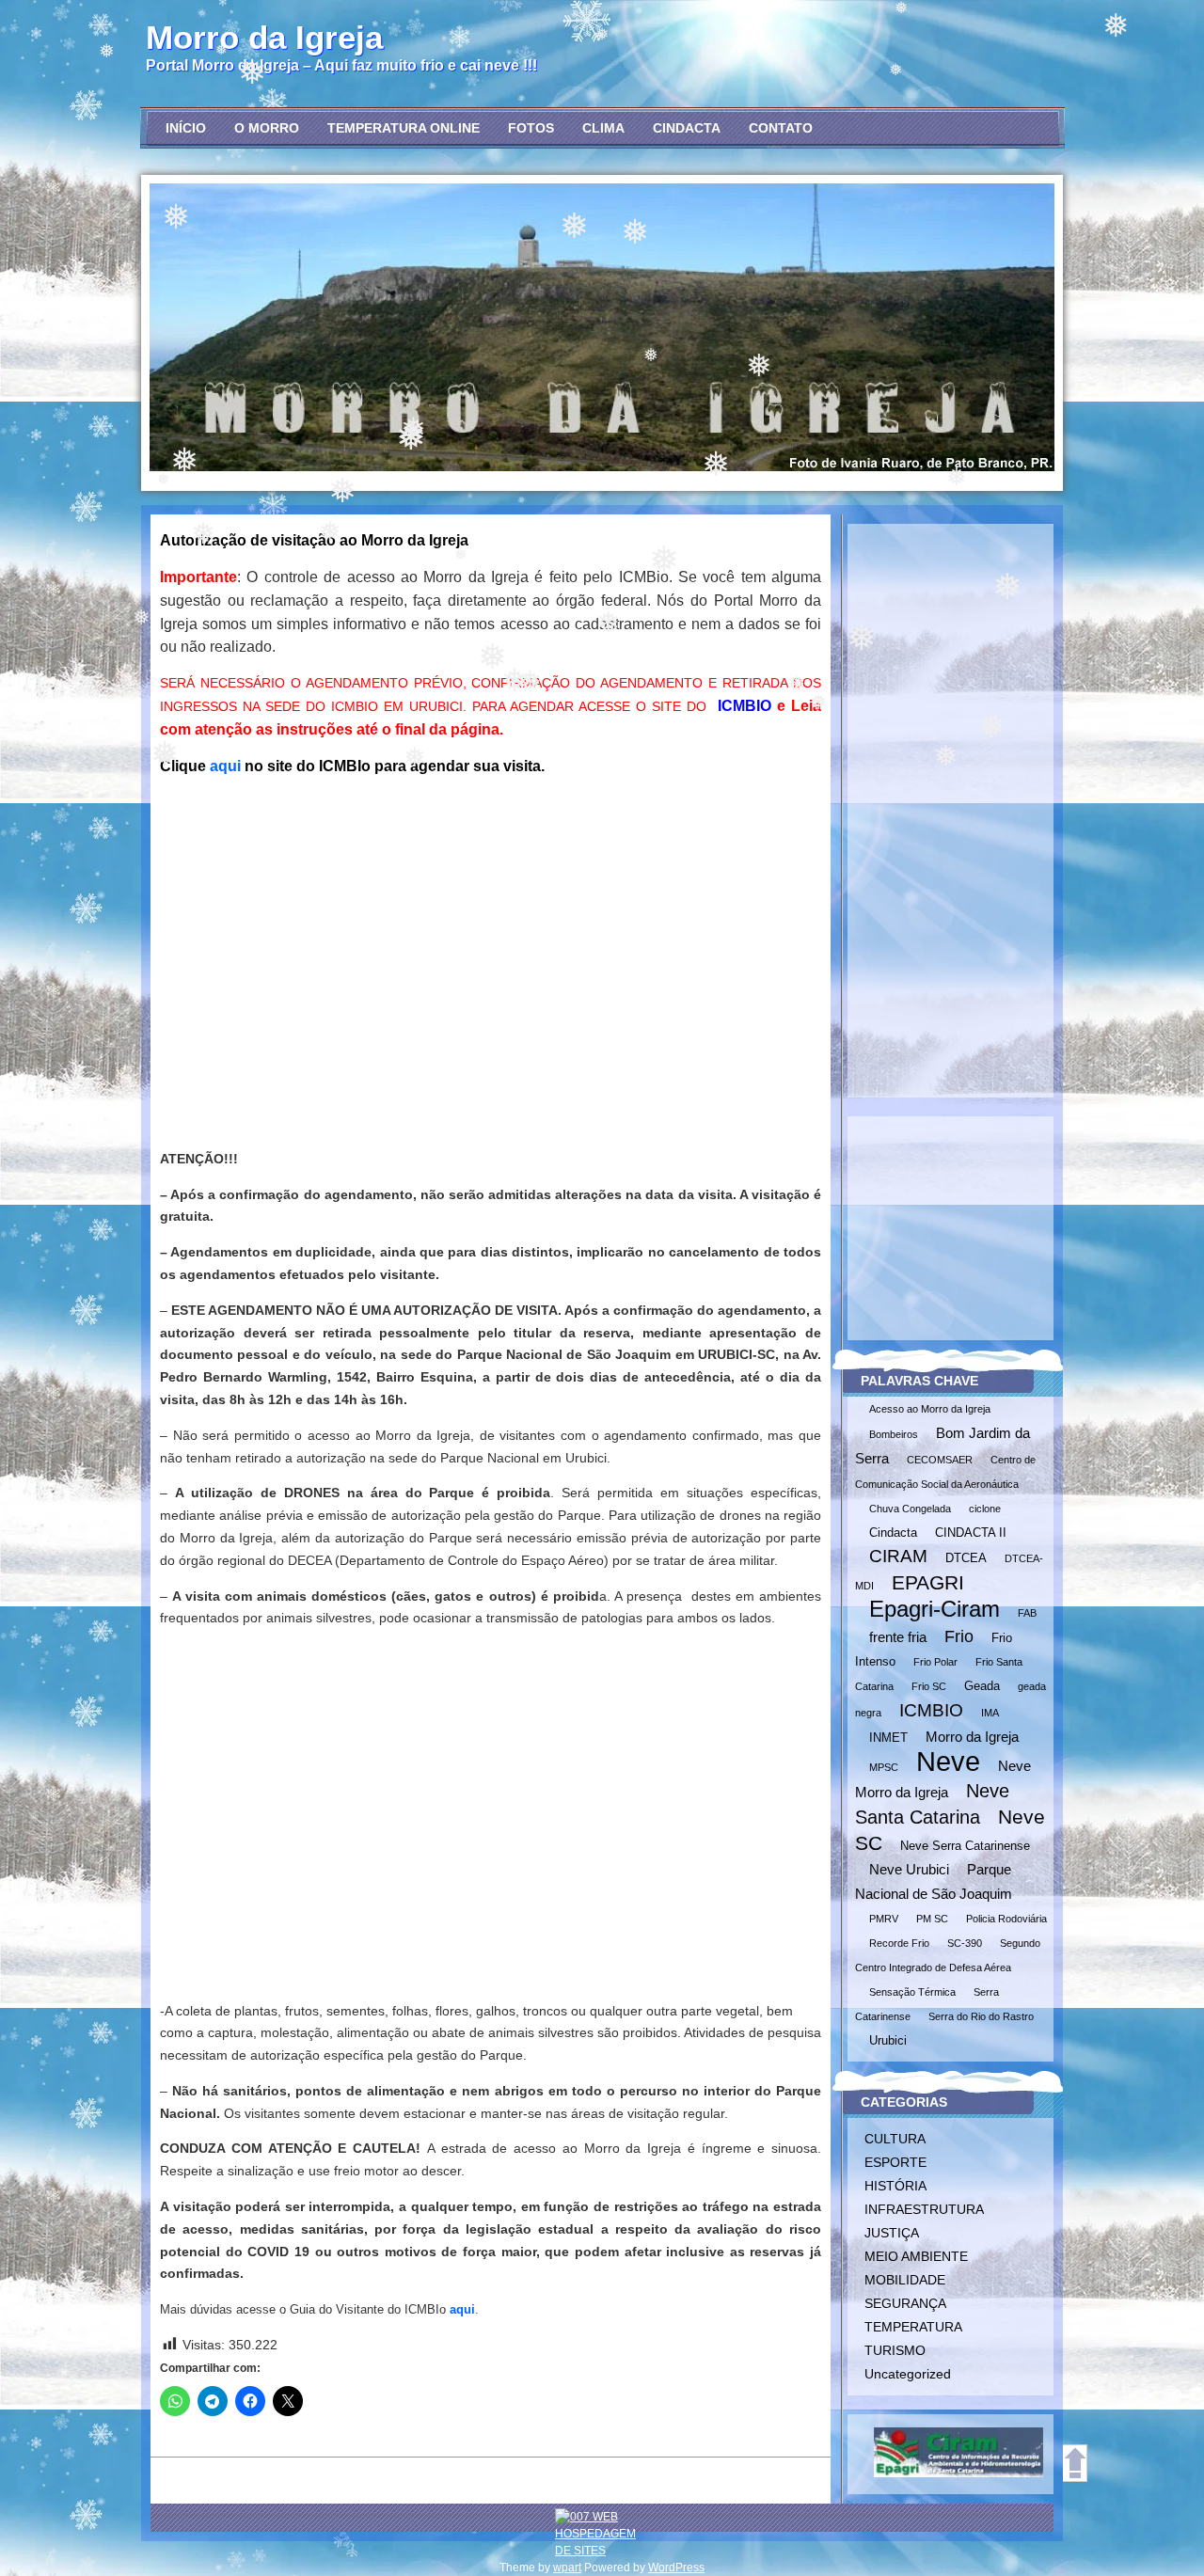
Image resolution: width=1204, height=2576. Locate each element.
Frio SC (929, 1686)
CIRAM (898, 1556)
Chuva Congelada (910, 1509)
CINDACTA (687, 128)
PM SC (932, 1919)
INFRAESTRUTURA (924, 2209)
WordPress (676, 2568)
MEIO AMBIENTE (916, 2256)
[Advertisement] (491, 981)
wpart (567, 2568)
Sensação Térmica (912, 1992)
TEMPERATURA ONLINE (404, 128)
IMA (990, 1713)
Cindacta (893, 1533)
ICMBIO (745, 706)
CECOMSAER (940, 1460)
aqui (225, 766)
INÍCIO (186, 128)
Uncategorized (908, 2374)
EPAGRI (928, 1582)
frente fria (898, 1637)
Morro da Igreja (264, 37)
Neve (948, 1761)
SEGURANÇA (905, 2303)
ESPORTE (895, 2162)
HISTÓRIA (895, 2186)
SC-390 (965, 1943)
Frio (959, 1636)
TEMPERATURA (913, 2327)
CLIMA (603, 128)
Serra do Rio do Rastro (981, 2016)
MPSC (884, 1767)
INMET (888, 1738)
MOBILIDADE (905, 2280)
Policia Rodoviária (1006, 1919)
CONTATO (781, 128)
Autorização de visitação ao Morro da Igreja (314, 540)
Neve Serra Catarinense (965, 1846)
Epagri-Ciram (935, 1609)
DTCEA (966, 1558)
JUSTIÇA (892, 2233)
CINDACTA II (971, 1533)
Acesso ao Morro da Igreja (930, 1409)
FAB (1027, 1613)
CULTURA (895, 2139)
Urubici (888, 2040)
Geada (982, 1686)
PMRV (884, 1919)
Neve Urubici (909, 1869)
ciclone (985, 1509)
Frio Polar (935, 1662)
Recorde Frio (899, 1943)
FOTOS (531, 128)
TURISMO (895, 2350)
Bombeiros (894, 1434)
